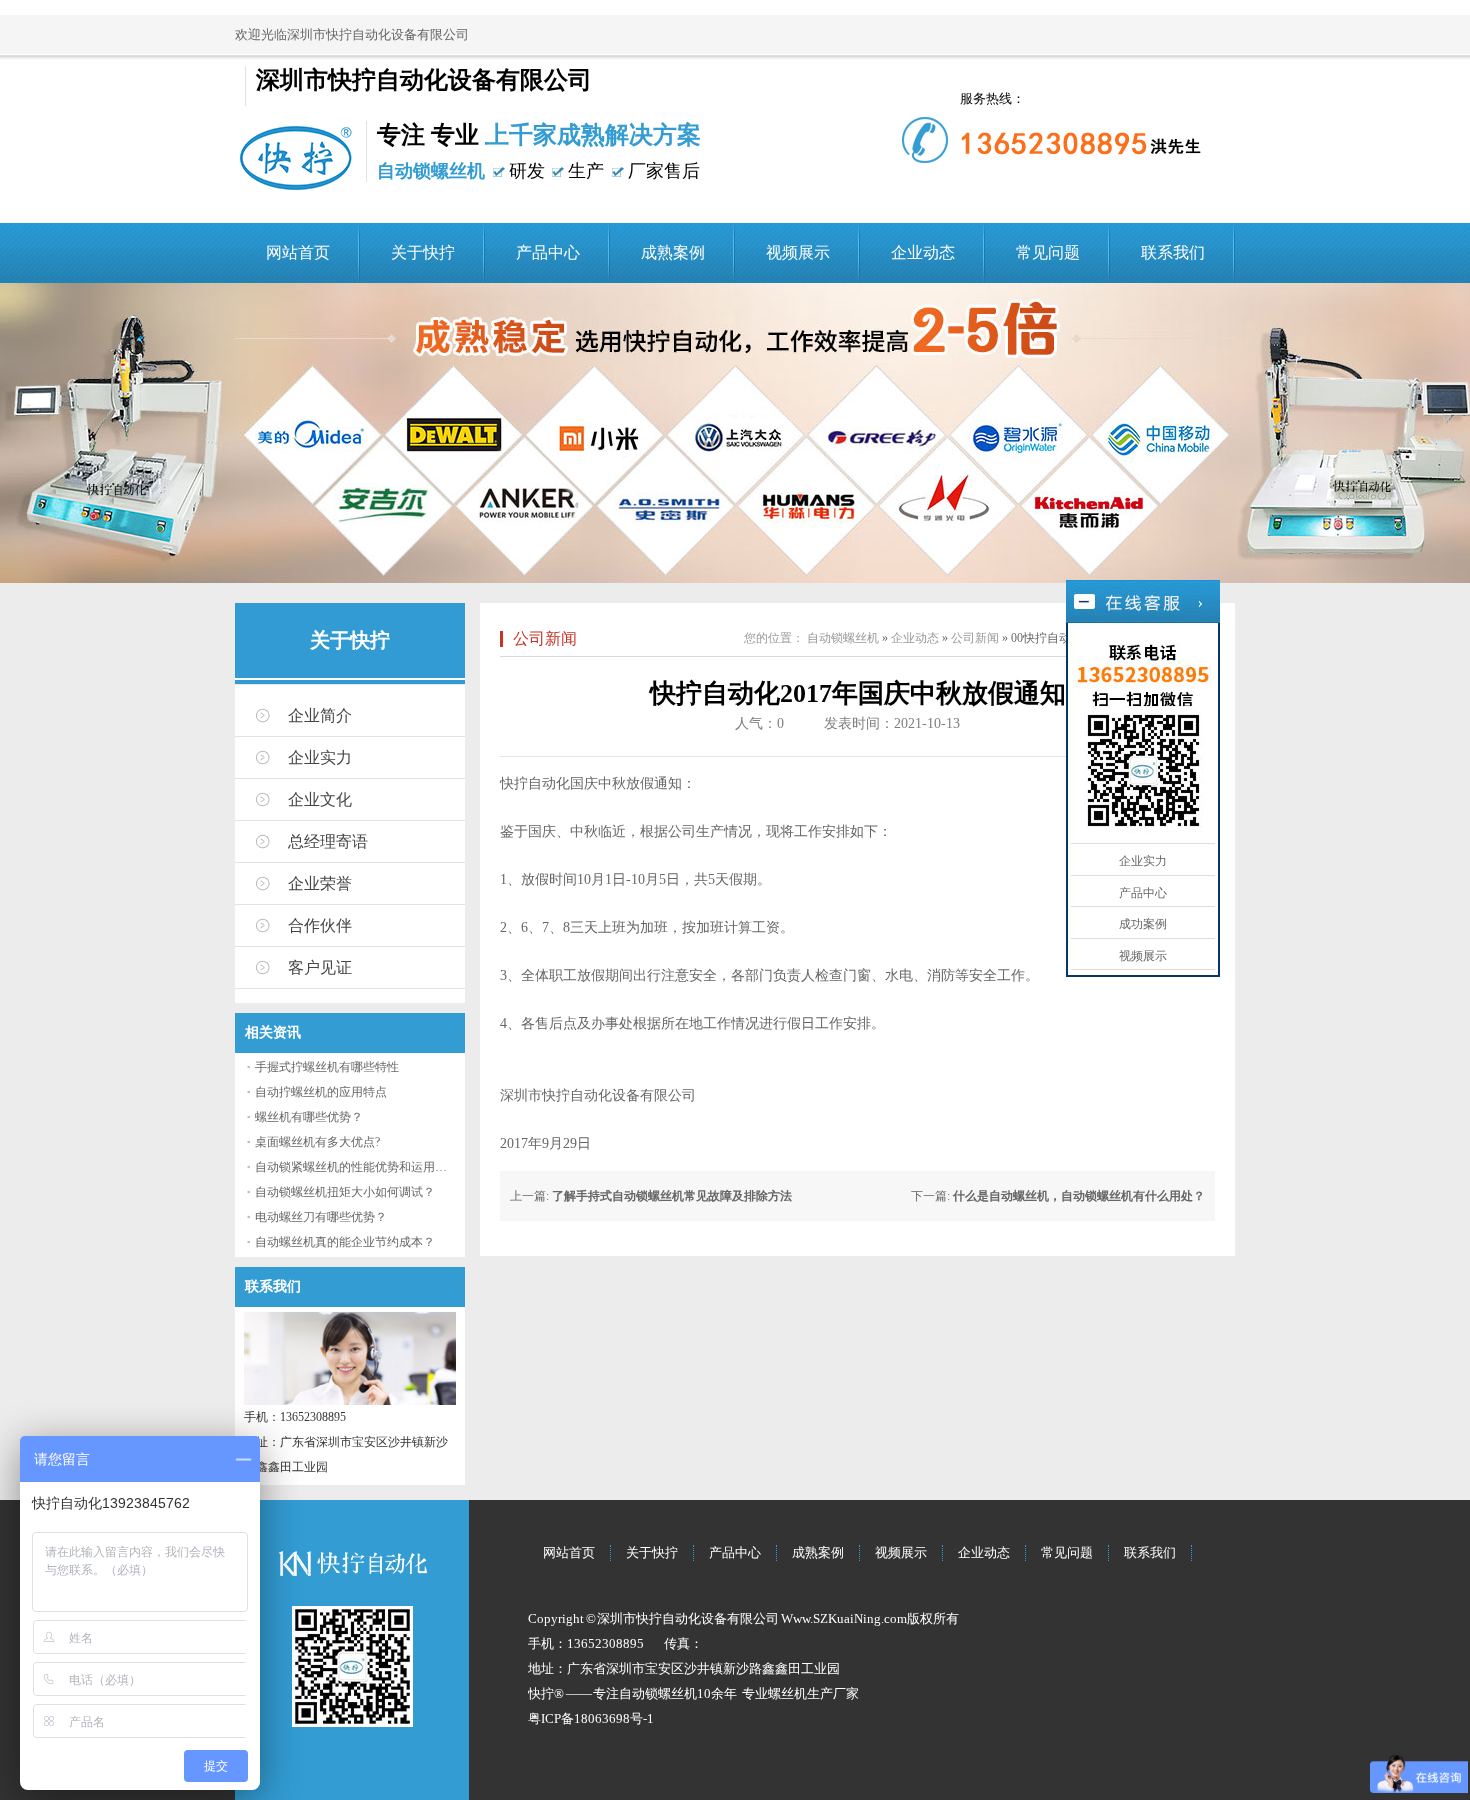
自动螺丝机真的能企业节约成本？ (345, 1242)
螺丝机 (787, 1693)
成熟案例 (673, 252)
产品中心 (548, 252)
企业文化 (320, 799)
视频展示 (798, 252)
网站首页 (298, 252)
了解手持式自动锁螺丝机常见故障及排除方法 (672, 1196)
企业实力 (320, 757)
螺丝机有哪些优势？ (309, 1117)
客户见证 (320, 967)
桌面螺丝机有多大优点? (317, 1142)
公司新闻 (545, 638)
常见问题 (1048, 252)
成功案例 (1143, 924)
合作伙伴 (320, 925)
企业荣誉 (320, 883)
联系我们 (1173, 252)
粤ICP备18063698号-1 (591, 1718)
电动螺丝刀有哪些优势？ (321, 1217)
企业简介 (320, 715)
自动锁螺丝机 (843, 638)
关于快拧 (423, 252)
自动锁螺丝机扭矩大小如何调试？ (345, 1192)
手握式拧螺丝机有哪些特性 (327, 1067)
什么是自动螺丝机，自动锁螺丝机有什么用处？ (1079, 1196)
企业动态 (923, 252)
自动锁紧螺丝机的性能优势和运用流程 (357, 1167)
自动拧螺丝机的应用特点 (321, 1092)
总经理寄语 (328, 841)
